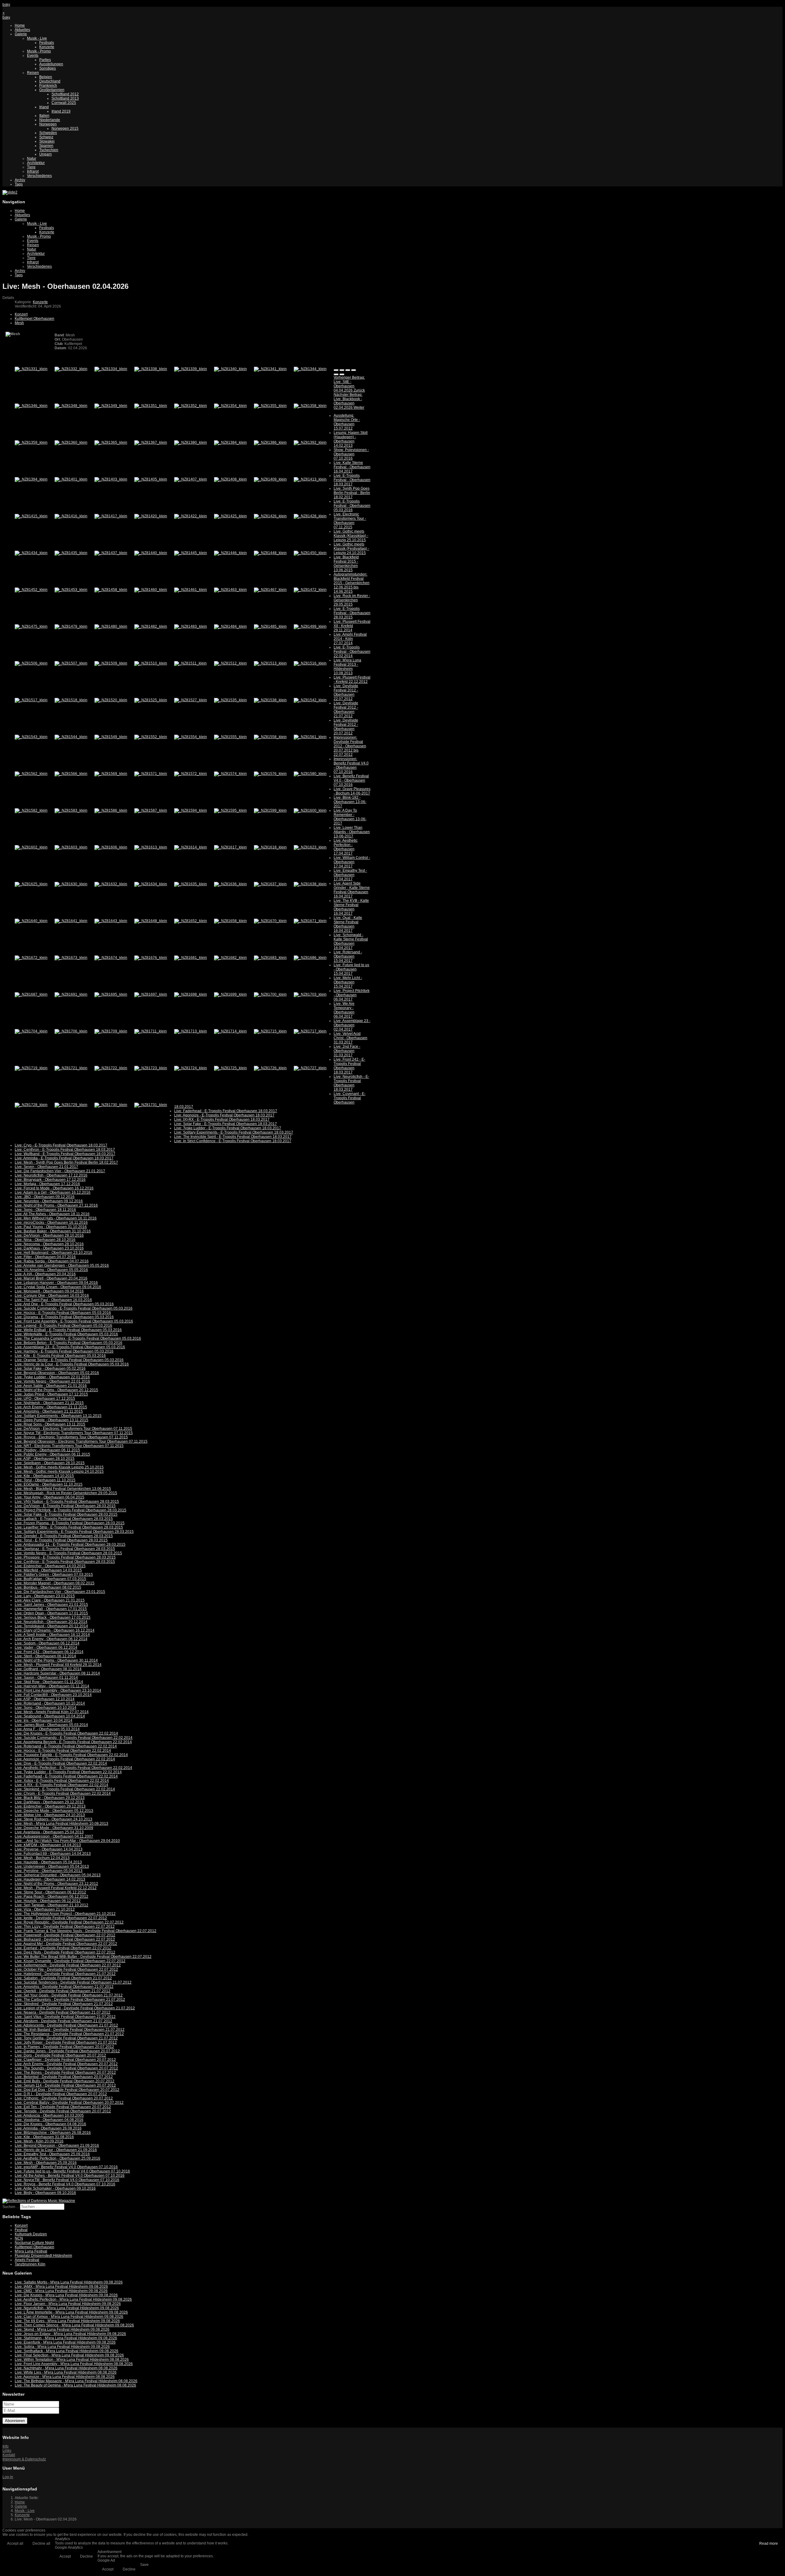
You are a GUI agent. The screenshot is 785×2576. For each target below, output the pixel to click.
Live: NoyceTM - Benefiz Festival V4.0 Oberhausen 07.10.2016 (67, 2180)
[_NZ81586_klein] (111, 810)
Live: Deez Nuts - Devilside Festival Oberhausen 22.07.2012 (65, 1952)
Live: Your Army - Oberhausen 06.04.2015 (50, 1497)
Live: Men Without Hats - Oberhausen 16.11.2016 (56, 1218)
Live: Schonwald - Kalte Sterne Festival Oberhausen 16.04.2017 (351, 941)
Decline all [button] (41, 2543)
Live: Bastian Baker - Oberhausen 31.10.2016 (53, 1231)
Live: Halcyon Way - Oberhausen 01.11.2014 (52, 1686)
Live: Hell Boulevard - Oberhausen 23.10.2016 (54, 1253)
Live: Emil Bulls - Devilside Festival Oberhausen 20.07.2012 (65, 2081)
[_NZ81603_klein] (71, 847)
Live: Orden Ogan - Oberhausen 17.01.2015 (51, 1613)
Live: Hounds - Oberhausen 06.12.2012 (48, 1901)
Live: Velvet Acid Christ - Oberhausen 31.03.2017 (350, 1038)
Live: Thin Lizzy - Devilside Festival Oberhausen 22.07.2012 (65, 1927)
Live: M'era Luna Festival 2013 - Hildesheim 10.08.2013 (347, 667)
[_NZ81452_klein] (31, 590)
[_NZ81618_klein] (270, 847)
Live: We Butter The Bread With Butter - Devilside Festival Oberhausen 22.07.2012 (83, 1957)
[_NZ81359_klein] (31, 442)
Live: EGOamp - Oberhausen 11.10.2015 (49, 1484)
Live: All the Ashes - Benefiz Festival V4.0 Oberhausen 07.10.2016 (70, 2176)
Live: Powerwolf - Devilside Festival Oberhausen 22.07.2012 (65, 1935)
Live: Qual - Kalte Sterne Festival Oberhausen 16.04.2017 (348, 924)
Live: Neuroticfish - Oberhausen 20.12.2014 (51, 1622)
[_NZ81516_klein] (310, 663)
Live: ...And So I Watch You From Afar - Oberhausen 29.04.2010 (67, 1841)
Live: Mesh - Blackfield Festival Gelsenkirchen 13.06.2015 (63, 1489)
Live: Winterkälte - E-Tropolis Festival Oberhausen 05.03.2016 (66, 1334)
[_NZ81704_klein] (31, 1031)
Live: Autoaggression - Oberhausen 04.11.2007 (54, 1836)
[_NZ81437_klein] (111, 553)
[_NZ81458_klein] (111, 590)
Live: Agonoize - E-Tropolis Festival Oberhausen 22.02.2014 (65, 1759)
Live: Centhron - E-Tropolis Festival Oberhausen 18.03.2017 (65, 1150)
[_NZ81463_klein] (230, 590)
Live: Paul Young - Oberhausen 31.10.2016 (51, 1227)
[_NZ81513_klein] (270, 663)
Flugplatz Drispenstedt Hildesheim (43, 2256)
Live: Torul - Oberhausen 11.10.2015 (45, 1480)
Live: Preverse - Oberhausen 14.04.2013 (49, 1849)
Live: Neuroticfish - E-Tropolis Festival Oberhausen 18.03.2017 (351, 1083)
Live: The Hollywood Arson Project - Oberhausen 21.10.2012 (65, 1914)
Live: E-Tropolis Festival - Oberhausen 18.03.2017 (352, 480)
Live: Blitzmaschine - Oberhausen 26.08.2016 (53, 2133)
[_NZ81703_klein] (310, 994)
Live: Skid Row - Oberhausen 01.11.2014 (49, 1682)
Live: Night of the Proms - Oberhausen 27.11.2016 (56, 1205)
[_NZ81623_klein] (310, 847)
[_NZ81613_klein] (151, 847)
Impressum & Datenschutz (24, 2459)
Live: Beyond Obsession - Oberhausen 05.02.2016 (57, 1373)
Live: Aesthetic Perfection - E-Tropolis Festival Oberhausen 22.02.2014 (73, 1768)
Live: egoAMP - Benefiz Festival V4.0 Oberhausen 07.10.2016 (66, 2167)
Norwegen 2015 (65, 128)
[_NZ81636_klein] (230, 884)
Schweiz (46, 137)
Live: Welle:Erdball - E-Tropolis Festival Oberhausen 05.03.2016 (68, 1330)
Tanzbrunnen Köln (30, 2264)
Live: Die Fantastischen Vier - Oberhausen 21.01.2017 (60, 1171)
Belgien (46, 77)
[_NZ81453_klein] (71, 590)
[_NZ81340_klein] (230, 369)
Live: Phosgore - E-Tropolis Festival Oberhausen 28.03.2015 (65, 1557)
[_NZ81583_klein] (71, 810)
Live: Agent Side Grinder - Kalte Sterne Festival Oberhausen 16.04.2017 (352, 890)
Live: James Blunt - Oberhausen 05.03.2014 (51, 1725)
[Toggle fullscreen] (348, 370)
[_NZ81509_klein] (111, 663)
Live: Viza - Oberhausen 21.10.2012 (45, 1909)
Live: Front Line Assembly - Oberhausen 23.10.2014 (58, 1690)
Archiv (20, 180)
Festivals (47, 43)
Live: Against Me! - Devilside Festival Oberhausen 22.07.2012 (66, 1944)
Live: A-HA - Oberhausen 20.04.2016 (45, 1274)
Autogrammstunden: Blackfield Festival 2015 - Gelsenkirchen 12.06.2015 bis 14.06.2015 (352, 583)
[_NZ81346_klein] (31, 406)
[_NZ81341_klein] (270, 369)
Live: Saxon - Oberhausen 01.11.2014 (46, 1678)
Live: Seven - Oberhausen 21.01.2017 (46, 1167)
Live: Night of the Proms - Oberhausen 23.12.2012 (56, 1884)
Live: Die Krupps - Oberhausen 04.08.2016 (50, 2124)
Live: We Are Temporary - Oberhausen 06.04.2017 (344, 1010)
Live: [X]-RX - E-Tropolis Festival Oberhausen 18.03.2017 (222, 1120)
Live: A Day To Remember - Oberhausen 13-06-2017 (350, 817)
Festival (21, 2230)
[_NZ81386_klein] (270, 442)
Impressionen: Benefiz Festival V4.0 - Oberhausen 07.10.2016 (351, 765)
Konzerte (47, 47)
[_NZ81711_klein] (151, 1031)
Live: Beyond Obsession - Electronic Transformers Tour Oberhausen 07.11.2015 (81, 1441)
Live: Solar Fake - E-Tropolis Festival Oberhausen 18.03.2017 (226, 1124)
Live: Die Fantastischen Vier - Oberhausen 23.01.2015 (60, 1592)
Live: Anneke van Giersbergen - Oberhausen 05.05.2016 (62, 1265)
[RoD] (39, 2201)
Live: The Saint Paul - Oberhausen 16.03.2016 (53, 1300)
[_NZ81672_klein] (31, 958)
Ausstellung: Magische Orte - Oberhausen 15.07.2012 (347, 422)
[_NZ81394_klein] (31, 479)
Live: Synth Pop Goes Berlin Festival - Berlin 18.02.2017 (352, 493)
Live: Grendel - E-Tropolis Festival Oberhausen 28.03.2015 (64, 1536)
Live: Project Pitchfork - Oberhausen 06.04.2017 (352, 995)
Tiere (31, 167)
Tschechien (49, 150)
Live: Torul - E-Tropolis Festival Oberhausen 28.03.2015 (61, 1540)
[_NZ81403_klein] (111, 479)
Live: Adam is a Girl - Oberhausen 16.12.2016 (53, 1192)
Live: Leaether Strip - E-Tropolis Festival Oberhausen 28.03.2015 (69, 1527)
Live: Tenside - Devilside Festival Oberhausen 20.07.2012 (63, 2111)
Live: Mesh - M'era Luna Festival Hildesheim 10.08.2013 (61, 1824)
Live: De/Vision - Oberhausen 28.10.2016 (49, 1235)
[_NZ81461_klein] (191, 590)
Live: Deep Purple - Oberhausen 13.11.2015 (52, 1420)
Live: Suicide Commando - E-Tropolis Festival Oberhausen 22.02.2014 (74, 1738)
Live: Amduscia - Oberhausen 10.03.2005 (49, 2115)
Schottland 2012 (65, 94)
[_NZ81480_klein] (111, 626)
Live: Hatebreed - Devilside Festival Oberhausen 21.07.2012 (65, 1974)
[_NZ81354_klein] (230, 406)
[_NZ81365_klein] (111, 442)
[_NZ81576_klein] (270, 774)
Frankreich (48, 86)
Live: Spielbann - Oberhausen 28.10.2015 (50, 1463)
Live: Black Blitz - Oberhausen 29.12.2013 (50, 1798)
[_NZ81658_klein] (230, 921)
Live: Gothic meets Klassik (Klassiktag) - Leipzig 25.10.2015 (351, 536)
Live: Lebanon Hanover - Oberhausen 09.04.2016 (56, 1283)
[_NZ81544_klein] (71, 737)
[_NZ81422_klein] (191, 516)
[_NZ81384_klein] (230, 442)
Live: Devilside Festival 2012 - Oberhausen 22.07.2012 (346, 692)
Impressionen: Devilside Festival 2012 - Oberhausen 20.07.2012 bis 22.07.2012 (350, 746)
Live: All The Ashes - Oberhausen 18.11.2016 (52, 1214)
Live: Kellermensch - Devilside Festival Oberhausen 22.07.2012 (68, 1965)
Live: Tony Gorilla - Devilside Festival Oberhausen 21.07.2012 (66, 2038)
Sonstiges (48, 68)
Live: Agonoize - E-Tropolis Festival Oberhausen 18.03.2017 (224, 1115)
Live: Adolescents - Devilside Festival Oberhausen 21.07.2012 (66, 2025)
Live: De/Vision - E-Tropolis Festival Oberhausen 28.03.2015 (65, 1506)
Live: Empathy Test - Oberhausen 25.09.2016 (52, 2154)
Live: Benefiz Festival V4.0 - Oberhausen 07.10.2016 (351, 780)
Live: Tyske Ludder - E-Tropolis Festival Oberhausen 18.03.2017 (228, 1128)
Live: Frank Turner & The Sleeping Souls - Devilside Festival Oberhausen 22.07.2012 (86, 1931)
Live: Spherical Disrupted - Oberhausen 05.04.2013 (58, 1875)
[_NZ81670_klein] (270, 921)
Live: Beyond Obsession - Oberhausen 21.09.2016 (57, 2145)
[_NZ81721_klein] (71, 1068)
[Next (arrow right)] (342, 374)
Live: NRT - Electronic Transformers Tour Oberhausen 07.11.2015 (69, 1446)
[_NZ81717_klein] (310, 1031)
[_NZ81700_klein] (270, 994)
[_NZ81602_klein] (31, 847)
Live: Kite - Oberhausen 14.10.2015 (44, 1476)
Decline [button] (86, 2556)
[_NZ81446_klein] (230, 553)
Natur (32, 159)
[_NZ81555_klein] (230, 737)
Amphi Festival (27, 2260)
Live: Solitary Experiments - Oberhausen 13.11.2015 (58, 1416)
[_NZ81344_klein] (310, 369)
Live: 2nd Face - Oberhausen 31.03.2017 (347, 1051)
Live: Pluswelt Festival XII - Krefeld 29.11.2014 (352, 626)
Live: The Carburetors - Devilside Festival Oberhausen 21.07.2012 (70, 2000)
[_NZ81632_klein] (111, 884)
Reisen (33, 73)
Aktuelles (22, 30)
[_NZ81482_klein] (151, 626)
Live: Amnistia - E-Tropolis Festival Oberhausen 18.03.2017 (64, 1158)
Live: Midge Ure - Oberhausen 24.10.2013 (50, 1815)
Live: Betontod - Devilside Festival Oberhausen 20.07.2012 (64, 2077)
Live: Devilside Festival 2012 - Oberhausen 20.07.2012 (346, 727)
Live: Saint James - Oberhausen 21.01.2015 (51, 1605)
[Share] (342, 370)
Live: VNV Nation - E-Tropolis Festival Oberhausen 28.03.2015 (67, 1502)
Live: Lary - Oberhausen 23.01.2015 (45, 1596)
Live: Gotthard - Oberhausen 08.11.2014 (48, 1669)
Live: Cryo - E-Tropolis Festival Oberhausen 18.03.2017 (61, 1145)
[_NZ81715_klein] (270, 1031)
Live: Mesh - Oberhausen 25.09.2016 (46, 2163)
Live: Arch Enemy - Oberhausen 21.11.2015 (51, 1407)
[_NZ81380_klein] (191, 442)
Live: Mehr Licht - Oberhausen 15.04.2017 (348, 982)
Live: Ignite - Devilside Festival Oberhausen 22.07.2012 (61, 1918)
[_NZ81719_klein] (31, 1068)
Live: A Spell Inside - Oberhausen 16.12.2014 (52, 1635)
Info (6, 2446)
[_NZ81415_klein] (31, 516)
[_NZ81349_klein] (111, 406)
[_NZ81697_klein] (151, 994)
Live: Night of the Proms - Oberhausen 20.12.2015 (56, 1390)
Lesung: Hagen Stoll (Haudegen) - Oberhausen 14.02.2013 (351, 439)
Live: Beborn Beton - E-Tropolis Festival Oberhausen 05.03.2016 (69, 1343)
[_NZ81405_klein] (151, 479)
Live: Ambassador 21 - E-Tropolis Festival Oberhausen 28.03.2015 (70, 1544)
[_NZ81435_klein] (71, 553)
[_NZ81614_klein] (191, 847)
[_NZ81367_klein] (151, 442)
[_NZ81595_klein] (230, 810)
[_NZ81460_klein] (151, 590)
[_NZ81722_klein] (111, 1068)
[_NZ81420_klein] (151, 516)
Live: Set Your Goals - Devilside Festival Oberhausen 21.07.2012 (69, 1995)
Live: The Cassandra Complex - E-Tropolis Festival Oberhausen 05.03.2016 (78, 1338)
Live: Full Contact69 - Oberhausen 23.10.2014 (53, 1695)
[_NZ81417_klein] (111, 516)
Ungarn (46, 154)
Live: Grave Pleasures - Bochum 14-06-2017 (352, 791)
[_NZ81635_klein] (191, 884)
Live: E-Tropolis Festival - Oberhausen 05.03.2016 (352, 506)
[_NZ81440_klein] (151, 553)
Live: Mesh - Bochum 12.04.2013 (42, 1858)
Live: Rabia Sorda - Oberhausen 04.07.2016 (52, 1261)
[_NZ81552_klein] (151, 737)
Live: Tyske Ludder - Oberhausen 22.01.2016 (52, 1377)
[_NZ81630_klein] (71, 884)
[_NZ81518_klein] (71, 700)
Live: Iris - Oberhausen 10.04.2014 (44, 1721)
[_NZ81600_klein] (310, 810)
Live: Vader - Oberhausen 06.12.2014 (46, 1648)
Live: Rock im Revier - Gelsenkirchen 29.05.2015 (352, 600)
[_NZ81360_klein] (71, 442)
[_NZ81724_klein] (191, 1068)
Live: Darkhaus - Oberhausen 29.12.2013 (49, 1802)
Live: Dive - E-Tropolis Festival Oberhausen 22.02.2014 (61, 1763)
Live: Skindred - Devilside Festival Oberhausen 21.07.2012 (64, 2004)
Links (7, 2451)
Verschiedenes (39, 176)
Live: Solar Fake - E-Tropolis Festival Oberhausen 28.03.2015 (66, 1514)
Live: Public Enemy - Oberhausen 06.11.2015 (52, 1454)
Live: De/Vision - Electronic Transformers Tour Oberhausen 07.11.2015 (73, 1429)
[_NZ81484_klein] (230, 626)
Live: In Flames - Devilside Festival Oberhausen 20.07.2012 (64, 2047)
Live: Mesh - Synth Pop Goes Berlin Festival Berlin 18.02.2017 (66, 1162)
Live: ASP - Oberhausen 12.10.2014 (45, 1699)
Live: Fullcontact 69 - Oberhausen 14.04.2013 (53, 1854)
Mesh (19, 323)
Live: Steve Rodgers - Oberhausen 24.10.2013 (54, 1819)
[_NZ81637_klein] (270, 884)
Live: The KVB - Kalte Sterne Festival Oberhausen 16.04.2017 (351, 907)
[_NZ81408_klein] (230, 479)
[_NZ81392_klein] (310, 442)
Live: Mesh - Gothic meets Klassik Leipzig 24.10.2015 (59, 1472)
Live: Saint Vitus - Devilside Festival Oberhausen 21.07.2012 (65, 2017)
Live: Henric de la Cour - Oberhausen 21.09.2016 (56, 2150)
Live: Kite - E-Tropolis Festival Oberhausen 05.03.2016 (60, 1356)
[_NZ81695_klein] (111, 994)
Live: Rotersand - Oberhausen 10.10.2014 (50, 1703)
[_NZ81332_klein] (71, 369)
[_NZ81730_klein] (111, 1105)
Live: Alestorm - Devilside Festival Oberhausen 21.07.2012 (63, 2021)
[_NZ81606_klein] (111, 847)
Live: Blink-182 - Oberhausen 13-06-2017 (350, 802)
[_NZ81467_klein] (270, 590)
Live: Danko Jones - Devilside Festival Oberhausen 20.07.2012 (67, 2051)
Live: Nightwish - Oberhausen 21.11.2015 (49, 1403)
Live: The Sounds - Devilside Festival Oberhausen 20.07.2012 (66, 2068)
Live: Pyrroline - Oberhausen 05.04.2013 (49, 1871)
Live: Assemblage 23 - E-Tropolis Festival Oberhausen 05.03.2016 (70, 1347)
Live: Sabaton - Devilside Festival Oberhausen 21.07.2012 (63, 1978)
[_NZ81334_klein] (111, 369)
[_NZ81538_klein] (270, 700)
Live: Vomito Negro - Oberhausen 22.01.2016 (52, 1381)
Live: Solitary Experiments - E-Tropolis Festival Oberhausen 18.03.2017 (234, 1132)
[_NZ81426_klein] (270, 516)
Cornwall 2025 (64, 103)
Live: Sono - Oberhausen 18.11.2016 (45, 1210)
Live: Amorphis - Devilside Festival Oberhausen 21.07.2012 (64, 1987)
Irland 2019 (61, 111)
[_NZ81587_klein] (151, 810)
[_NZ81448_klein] (270, 553)
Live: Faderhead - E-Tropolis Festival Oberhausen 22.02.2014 (66, 1776)
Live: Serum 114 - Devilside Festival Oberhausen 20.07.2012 (65, 2085)
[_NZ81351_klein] (151, 406)
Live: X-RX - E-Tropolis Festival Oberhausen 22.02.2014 (61, 1785)
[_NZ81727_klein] (310, 1068)
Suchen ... (11, 2207)
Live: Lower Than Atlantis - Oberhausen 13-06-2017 (352, 832)
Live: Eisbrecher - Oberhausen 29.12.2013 (50, 1806)
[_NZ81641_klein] (71, 921)
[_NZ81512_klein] (230, 663)
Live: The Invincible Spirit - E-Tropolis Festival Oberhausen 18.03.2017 (233, 1137)
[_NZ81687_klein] (31, 994)
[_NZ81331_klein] (31, 369)
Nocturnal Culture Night (34, 2243)
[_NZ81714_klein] (230, 1031)
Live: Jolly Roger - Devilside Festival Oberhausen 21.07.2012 (66, 2042)
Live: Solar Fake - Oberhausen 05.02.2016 (50, 1368)
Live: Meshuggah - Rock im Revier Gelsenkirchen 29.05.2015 (66, 1493)
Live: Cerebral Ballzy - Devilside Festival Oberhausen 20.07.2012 (69, 2103)
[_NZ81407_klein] (191, 479)
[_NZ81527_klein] (191, 700)
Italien (44, 116)
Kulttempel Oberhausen (34, 319)
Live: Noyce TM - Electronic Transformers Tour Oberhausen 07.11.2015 (74, 1433)
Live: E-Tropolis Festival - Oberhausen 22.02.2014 (352, 652)
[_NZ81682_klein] (230, 958)
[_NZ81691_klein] (71, 994)
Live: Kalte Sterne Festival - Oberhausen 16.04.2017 (352, 467)
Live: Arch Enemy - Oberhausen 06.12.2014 (51, 1639)
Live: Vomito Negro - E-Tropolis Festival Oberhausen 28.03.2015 (68, 1553)
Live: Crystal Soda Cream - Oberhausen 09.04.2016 (58, 1287)
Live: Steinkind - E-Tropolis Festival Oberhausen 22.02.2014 (65, 1789)
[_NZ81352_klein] (191, 406)
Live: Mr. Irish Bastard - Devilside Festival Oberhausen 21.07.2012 (70, 2030)
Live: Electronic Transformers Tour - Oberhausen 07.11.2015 (350, 521)
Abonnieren (15, 2421)
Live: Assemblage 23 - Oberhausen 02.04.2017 (352, 1025)
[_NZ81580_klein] (310, 774)
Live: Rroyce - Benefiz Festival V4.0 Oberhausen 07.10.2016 (65, 2184)
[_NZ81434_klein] (31, 553)
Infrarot (33, 171)
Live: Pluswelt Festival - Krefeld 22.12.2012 (352, 679)
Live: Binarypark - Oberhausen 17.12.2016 (50, 1180)
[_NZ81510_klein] (151, 663)
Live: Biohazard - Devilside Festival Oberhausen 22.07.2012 (65, 1939)
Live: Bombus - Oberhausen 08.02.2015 (48, 1587)
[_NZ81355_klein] (270, 406)
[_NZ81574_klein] (230, 774)
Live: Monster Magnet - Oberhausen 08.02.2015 (55, 1583)
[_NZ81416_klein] (71, 516)
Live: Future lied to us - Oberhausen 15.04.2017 (351, 969)
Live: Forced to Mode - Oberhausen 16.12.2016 (54, 1188)
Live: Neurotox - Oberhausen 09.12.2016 (49, 1201)
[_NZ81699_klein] (230, 994)
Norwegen (48, 124)
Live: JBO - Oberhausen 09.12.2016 (45, 1197)
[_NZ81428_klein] (310, 516)
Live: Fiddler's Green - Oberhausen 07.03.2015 (54, 1575)
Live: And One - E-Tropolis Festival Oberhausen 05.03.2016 (64, 1304)
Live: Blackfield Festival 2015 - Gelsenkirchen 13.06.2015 (346, 564)
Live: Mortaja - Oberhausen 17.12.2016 (47, 1184)
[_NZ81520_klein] (111, 700)
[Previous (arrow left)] (336, 374)
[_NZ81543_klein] (31, 737)
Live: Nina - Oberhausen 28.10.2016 (45, 1240)
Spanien (46, 146)
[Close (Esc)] (336, 370)
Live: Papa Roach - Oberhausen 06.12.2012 (52, 1897)
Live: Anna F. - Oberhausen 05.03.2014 (47, 1729)
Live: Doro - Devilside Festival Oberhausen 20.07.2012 (60, 2055)
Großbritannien (52, 90)
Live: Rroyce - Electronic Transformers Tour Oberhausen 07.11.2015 (71, 1437)
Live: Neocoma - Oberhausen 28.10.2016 (49, 1244)
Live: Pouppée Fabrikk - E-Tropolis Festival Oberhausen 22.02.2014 (71, 1755)
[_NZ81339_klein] (191, 369)
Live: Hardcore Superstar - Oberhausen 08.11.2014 (57, 1673)
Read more (769, 2543)
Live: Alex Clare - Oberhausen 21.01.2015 (50, 1600)
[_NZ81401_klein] (71, 479)
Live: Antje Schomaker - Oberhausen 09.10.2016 (55, 2188)
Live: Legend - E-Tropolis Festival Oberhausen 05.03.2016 (63, 1326)
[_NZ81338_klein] (151, 369)
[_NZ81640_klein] (31, 921)
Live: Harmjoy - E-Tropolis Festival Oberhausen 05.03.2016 (64, 1351)
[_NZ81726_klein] (270, 1068)
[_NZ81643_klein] (111, 921)
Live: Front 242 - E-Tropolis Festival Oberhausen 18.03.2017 (349, 1066)
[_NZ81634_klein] (151, 884)
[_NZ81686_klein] (310, 958)
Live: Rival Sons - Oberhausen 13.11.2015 (50, 1424)
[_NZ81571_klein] (151, 774)
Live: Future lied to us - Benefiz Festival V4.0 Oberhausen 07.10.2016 (72, 2171)
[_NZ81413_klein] (310, 479)
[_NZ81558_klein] (270, 737)
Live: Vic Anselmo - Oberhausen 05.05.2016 (51, 1270)
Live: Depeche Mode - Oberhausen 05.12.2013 (54, 1811)
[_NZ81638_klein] (310, 884)
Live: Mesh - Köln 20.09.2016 (39, 2141)
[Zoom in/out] (354, 370)
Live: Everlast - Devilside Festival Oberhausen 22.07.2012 (63, 1948)
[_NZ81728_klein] (31, 1105)
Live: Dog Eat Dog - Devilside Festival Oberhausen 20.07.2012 (67, 2090)
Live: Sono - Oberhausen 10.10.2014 (46, 1708)
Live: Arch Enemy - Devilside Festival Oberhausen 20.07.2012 (66, 2064)
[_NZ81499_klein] (310, 626)
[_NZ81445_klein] (191, 553)
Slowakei (47, 141)
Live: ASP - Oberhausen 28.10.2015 (45, 1459)
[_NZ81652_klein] (191, 921)
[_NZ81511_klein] (190, 663)
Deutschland (50, 81)
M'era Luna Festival (31, 2251)
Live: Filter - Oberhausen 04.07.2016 (45, 1257)
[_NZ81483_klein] (191, 626)
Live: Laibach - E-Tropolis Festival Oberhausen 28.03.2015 (64, 1519)
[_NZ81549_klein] (111, 737)
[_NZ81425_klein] (230, 516)
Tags (19, 184)
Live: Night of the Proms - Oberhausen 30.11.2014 (56, 1660)
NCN (19, 2238)
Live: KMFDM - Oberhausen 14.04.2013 (48, 1845)
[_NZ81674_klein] (111, 958)
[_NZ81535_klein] (230, 700)
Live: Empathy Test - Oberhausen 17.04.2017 (350, 875)
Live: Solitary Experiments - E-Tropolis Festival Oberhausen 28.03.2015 (74, 1532)
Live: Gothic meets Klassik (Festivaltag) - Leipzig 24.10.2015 (351, 549)
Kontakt (9, 2455)
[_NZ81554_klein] (191, 737)
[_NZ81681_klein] (191, 958)
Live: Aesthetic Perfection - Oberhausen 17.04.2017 (346, 847)
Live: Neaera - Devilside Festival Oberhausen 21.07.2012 (63, 2012)
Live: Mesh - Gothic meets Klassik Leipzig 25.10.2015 (59, 1467)
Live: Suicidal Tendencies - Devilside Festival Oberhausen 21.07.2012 (73, 1982)
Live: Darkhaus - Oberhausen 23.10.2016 (49, 1248)
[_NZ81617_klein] (230, 847)
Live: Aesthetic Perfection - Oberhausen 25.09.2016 (57, 2158)
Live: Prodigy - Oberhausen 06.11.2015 (47, 1450)
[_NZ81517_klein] (31, 700)
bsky (6, 5)
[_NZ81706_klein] (71, 1031)
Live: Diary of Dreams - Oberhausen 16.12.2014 (55, 1630)
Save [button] (144, 2565)
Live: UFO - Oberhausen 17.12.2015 (45, 1399)
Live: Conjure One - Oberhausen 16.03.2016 (52, 1296)
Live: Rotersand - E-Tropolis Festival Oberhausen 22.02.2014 (66, 1746)
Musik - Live (37, 38)
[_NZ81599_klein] (270, 810)
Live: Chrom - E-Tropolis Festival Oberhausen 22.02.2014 (63, 1793)
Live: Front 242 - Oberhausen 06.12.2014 (49, 1652)
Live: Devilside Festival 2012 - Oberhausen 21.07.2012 (346, 710)
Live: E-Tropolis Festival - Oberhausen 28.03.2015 (352, 613)
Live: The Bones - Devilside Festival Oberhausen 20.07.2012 (65, 2073)
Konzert (21, 314)
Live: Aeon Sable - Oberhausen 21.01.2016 (51, 1386)
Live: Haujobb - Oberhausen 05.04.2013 (48, 1862)
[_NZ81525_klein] (151, 700)
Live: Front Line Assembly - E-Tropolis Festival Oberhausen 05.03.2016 (74, 1321)
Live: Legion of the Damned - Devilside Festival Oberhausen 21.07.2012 (75, 2008)
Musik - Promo (39, 51)
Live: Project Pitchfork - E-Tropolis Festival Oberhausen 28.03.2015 (71, 1510)
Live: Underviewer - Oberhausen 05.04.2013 (52, 1866)
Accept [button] (65, 2556)
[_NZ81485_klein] (270, 626)
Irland (44, 107)
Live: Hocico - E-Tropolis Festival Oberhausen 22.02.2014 (63, 1751)
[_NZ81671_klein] (310, 921)
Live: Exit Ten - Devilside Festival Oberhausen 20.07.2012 (63, 2107)
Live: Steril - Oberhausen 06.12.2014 (45, 1656)
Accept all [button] (15, 2543)
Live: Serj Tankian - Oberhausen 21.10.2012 (52, 1905)
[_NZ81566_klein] (71, 774)
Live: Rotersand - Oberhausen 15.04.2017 (348, 956)
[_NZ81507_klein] (71, 663)
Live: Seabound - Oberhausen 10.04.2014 (50, 1716)
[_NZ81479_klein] (71, 626)
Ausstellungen (51, 64)
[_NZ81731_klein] (151, 1105)
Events (33, 56)
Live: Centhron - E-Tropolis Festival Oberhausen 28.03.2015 (65, 1562)
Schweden (48, 133)
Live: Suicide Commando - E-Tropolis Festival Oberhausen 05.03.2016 (74, 1308)
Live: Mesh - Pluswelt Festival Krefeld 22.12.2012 (56, 1888)
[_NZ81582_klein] (31, 810)
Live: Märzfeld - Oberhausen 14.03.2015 (48, 1570)
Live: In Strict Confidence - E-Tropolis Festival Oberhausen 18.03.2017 (233, 1141)
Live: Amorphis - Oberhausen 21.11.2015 (49, 1411)
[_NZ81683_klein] (270, 958)
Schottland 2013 (65, 98)
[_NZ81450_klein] (310, 553)
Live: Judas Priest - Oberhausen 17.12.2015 (51, 1394)
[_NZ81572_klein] (191, 774)
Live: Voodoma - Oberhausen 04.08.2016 (49, 2120)
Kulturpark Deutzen (31, 2234)
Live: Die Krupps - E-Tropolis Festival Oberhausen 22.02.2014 (66, 1733)
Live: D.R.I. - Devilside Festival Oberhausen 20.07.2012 (61, 2094)
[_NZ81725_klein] (230, 1068)
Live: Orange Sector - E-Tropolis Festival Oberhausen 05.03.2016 (69, 1360)
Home (20, 25)
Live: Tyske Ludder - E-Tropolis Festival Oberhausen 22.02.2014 (68, 1772)
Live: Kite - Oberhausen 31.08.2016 (44, 2137)
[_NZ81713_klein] (191, 1031)
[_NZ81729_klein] (71, 1105)
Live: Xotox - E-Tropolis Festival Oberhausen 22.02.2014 (62, 1781)
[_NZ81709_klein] (111, 1031)
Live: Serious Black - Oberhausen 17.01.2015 (53, 1617)
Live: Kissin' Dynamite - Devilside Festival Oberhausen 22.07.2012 (70, 1961)
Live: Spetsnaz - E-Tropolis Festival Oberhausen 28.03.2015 (65, 1549)
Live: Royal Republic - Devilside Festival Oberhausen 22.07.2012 (69, 1922)
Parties (45, 60)
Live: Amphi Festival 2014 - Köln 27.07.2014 (350, 639)
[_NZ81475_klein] (31, 626)
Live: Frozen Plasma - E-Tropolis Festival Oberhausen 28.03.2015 (70, 1523)
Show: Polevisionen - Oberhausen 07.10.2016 (351, 454)
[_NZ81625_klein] (31, 884)
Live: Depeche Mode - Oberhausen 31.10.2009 (54, 1828)
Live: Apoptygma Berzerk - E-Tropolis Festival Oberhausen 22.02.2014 (73, 1742)
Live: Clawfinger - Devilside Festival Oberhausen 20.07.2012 (65, 2060)
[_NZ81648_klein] (151, 921)
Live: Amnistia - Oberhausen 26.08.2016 (48, 2128)
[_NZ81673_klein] (71, 958)
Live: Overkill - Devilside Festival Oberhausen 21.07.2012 (63, 1991)
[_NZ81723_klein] (151, 1068)
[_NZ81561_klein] (310, 737)
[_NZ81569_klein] (111, 774)
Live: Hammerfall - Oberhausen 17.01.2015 (51, 1609)
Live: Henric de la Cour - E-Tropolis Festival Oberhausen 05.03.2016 (72, 1364)
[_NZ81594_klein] (191, 810)
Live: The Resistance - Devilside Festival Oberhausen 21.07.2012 (69, 2034)
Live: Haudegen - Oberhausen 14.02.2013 (50, 1879)
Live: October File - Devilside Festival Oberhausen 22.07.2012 (66, 1969)
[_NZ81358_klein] (310, 406)
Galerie (21, 34)
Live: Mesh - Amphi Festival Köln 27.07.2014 (52, 1712)
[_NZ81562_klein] (31, 774)
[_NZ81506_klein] (31, 663)
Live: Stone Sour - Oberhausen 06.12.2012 (50, 1892)
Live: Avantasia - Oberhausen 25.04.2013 (49, 1832)
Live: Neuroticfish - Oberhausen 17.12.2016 (51, 1175)
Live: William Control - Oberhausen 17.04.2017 (352, 862)
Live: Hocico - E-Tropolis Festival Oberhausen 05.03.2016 (63, 1313)
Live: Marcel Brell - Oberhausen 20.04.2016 (51, 1278)
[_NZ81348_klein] (71, 406)
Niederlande (50, 120)
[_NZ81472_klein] (310, 590)
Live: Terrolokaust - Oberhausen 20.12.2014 (51, 1626)
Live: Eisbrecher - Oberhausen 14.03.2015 (50, 1566)
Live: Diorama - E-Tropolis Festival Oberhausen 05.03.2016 (64, 1317)
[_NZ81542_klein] (310, 700)
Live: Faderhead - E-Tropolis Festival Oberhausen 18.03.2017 (226, 1111)
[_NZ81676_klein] (151, 958)
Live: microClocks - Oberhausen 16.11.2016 (51, 1223)
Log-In (8, 2477)
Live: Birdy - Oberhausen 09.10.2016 (45, 2193)
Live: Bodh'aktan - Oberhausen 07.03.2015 (50, 1579)
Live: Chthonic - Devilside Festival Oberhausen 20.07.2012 (64, 2098)
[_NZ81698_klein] (191, 994)
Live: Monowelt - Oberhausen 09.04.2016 (49, 1291)
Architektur (36, 163)
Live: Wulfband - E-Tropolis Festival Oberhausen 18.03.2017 (65, 1154)
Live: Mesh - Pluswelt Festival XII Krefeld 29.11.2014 (58, 1665)
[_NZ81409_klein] (270, 479)
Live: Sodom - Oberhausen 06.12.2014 (47, 1643)
